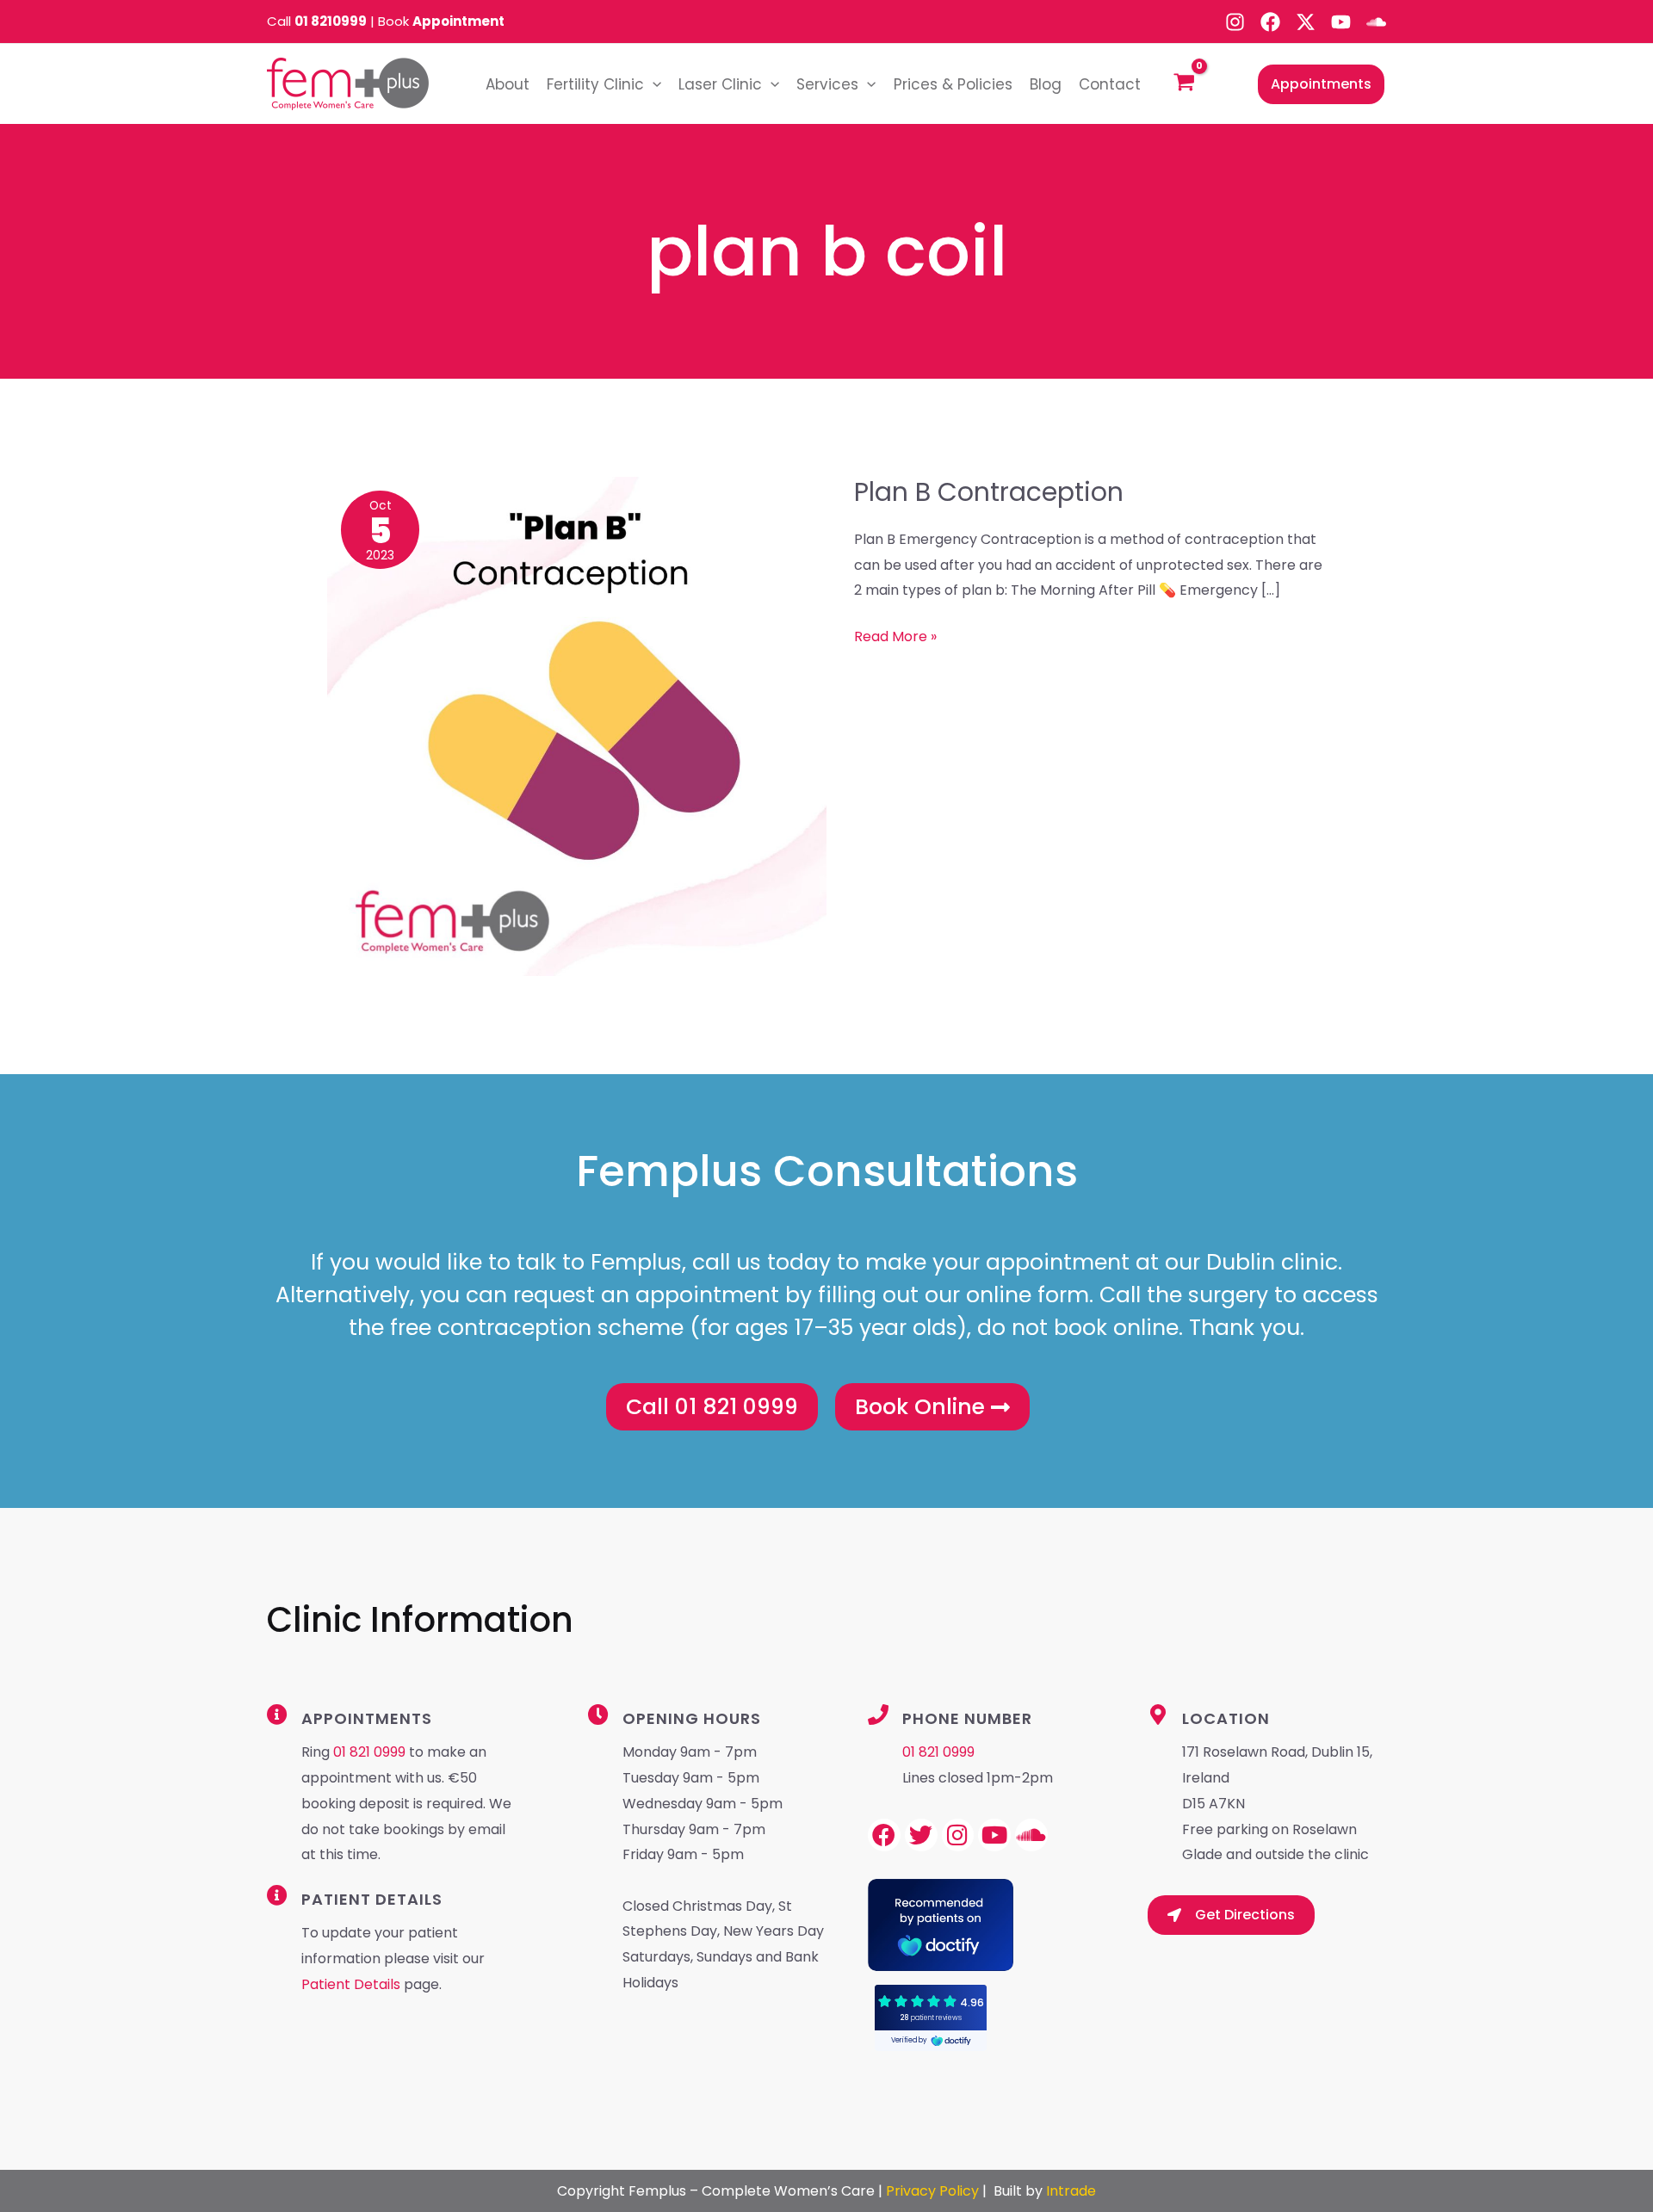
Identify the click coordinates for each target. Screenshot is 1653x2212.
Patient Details (353, 1984)
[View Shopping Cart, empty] (1185, 84)
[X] (1306, 22)
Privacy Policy (932, 2191)
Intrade (1071, 2191)
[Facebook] (1270, 22)
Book (441, 21)
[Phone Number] (878, 1715)
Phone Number (967, 1718)
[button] (653, 84)
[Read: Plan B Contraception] (577, 725)
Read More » (895, 635)
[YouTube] (1341, 22)
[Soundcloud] (1376, 22)
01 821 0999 (369, 1752)
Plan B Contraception (989, 492)
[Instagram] (1235, 22)
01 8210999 (331, 21)
